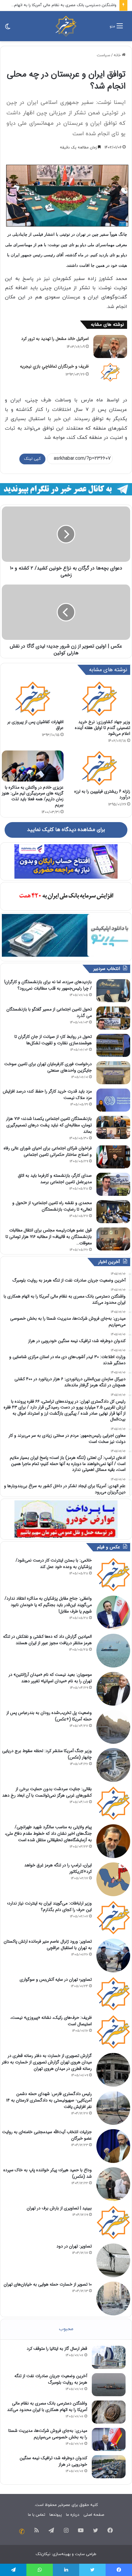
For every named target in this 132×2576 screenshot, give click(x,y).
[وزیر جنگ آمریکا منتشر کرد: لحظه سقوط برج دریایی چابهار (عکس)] (113, 1765)
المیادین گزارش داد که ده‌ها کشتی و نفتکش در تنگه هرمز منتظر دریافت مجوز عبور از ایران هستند (47, 1640)
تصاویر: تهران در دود (74, 2246)
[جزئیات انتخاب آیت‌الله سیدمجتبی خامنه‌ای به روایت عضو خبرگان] (113, 2146)
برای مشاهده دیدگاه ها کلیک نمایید (66, 830)
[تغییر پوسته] (8, 28)
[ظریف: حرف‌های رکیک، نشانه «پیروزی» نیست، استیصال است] (113, 2032)
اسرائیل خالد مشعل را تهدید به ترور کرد (55, 339)
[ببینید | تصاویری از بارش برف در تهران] (113, 2222)
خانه (118, 55)
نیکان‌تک (43, 2554)
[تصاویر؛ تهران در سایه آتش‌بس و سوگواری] (113, 1994)
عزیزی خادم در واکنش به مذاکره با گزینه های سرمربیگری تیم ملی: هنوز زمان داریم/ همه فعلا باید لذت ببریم (33, 796)
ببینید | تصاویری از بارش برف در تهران (59, 2208)
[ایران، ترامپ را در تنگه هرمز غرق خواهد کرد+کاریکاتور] (113, 1879)
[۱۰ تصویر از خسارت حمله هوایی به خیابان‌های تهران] (113, 2298)
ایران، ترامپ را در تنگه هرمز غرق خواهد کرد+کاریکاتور (58, 1868)
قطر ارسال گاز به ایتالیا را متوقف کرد (57, 2349)
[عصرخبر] (66, 26)
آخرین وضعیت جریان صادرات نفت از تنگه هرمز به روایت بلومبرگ (51, 2379)
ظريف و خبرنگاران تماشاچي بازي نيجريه (54, 366)
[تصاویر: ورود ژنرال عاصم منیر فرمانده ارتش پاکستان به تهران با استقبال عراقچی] (113, 1956)
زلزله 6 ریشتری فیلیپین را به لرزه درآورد (102, 794)
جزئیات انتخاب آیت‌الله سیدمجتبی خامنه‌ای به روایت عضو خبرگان (47, 2135)
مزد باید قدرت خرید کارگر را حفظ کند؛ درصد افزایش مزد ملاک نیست (47, 1095)
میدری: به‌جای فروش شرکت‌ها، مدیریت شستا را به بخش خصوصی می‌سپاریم (48, 2434)
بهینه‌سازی (62, 2554)
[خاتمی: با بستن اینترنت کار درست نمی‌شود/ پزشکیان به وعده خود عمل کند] (113, 1574)
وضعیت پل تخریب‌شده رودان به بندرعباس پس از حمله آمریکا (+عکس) (49, 1716)
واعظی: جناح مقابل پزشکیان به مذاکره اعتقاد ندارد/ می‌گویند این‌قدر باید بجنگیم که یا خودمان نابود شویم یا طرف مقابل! (48, 1605)
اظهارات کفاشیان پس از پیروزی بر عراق (35, 725)
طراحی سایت (86, 2554)
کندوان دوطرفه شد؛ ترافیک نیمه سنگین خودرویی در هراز (53, 2461)
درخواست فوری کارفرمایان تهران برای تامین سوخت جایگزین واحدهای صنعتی (48, 1067)
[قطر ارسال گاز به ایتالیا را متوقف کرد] (109, 2357)
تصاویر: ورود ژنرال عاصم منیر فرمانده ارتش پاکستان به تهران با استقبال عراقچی (48, 1945)
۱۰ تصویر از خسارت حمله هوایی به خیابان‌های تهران (48, 2284)
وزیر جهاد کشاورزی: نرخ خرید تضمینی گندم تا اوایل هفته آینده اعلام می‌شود (103, 728)
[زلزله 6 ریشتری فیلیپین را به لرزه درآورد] (99, 768)
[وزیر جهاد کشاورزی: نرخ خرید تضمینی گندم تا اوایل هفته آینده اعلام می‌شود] (99, 699)
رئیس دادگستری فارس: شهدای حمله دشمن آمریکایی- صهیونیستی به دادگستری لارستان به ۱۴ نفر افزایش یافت (49, 2100)
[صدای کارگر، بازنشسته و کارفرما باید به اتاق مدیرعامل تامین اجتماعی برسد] (113, 1184)
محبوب (66, 2329)
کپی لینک (32, 459)
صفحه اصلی (94, 2515)
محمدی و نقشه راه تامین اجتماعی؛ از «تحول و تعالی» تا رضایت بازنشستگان (52, 1206)
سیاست (103, 55)
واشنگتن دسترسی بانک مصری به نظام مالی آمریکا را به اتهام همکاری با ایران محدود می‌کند (47, 2407)
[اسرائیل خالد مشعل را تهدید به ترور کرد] (110, 347)
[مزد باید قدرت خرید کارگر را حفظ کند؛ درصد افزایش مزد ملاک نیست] (113, 1100)
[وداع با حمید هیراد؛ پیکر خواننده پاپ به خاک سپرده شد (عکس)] (113, 2184)
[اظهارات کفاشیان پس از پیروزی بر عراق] (33, 699)
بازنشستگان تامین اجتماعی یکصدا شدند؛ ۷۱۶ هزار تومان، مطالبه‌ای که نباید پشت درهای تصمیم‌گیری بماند (49, 1125)
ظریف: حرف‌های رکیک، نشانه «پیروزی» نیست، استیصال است (51, 2021)
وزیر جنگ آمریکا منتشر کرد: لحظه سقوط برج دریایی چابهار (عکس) (47, 1754)
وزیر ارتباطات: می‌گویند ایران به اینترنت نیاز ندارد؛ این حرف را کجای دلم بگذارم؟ (49, 1906)
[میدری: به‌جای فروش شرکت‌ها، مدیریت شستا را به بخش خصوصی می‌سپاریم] (109, 2439)
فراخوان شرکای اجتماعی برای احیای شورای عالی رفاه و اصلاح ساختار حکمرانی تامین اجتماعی (48, 1151)
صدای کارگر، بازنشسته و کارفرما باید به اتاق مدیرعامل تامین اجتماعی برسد (55, 1179)
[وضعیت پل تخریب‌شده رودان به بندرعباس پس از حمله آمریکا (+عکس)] (113, 1727)
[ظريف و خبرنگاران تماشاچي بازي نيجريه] (110, 372)
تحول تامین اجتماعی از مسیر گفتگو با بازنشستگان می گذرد (49, 1012)
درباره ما (73, 2515)
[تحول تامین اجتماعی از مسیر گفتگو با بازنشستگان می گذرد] (113, 1018)
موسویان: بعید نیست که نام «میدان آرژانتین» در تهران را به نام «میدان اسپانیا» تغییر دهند (50, 1678)
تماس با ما (37, 2515)
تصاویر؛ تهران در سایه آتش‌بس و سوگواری (56, 1979)
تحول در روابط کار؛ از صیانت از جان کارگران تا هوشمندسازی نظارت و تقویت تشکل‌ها (53, 1040)
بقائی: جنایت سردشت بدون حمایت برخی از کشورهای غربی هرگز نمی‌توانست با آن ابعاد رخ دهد (47, 1792)
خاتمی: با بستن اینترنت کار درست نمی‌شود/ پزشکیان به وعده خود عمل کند (54, 1564)
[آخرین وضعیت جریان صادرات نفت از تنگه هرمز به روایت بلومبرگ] (109, 2385)
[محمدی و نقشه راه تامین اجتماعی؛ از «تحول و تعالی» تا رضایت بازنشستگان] (113, 1212)
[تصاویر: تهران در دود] (113, 2260)
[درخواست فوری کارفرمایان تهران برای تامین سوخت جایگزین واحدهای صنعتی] (113, 1073)
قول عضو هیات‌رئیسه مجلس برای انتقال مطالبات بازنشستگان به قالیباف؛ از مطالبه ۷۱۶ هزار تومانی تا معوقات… (49, 1237)
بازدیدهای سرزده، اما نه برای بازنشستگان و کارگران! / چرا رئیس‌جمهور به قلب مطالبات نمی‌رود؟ (48, 985)
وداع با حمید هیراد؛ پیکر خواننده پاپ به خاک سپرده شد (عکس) (48, 2173)
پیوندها (56, 2515)
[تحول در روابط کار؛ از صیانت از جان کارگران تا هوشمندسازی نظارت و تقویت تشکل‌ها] (113, 1045)
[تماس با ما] (22, 2531)
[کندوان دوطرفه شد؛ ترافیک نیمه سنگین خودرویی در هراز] (109, 2467)
